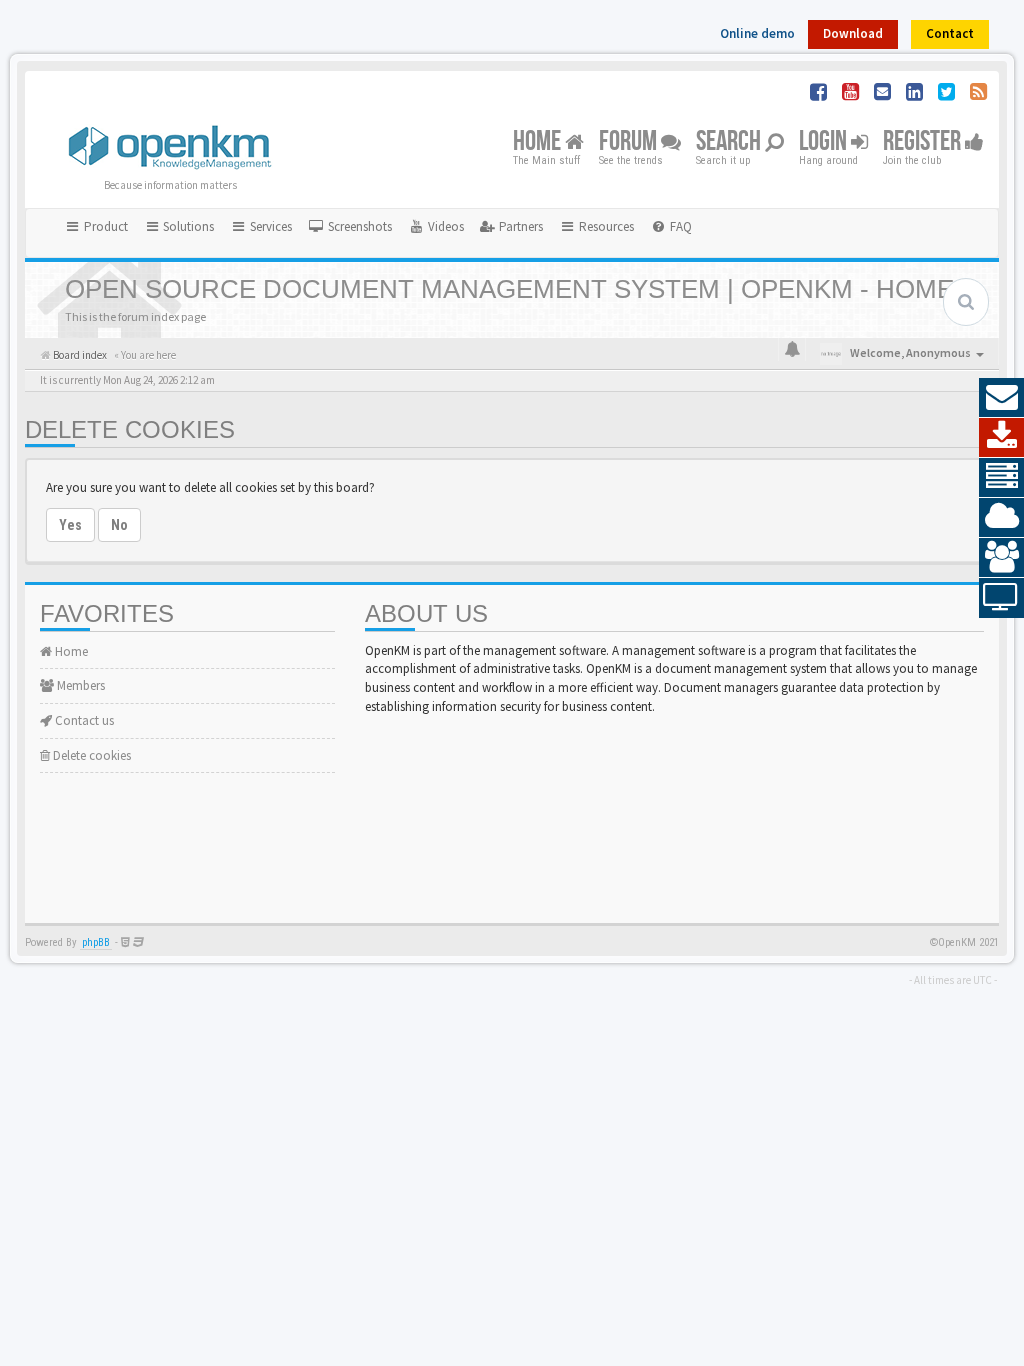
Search (730, 142)
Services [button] (269, 226)
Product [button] (104, 226)
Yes (70, 525)
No (119, 525)
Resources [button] (605, 226)
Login (825, 142)
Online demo (757, 33)
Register (924, 142)
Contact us (83, 720)
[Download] (1001, 438)
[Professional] (1001, 478)
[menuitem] (350, 227)
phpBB (96, 942)
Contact (950, 33)
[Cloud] (1001, 518)
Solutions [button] (187, 226)
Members (79, 685)
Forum (630, 142)
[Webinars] (1001, 598)
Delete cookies (90, 755)
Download (853, 33)
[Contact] (1001, 398)
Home (539, 142)
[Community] (1001, 558)
